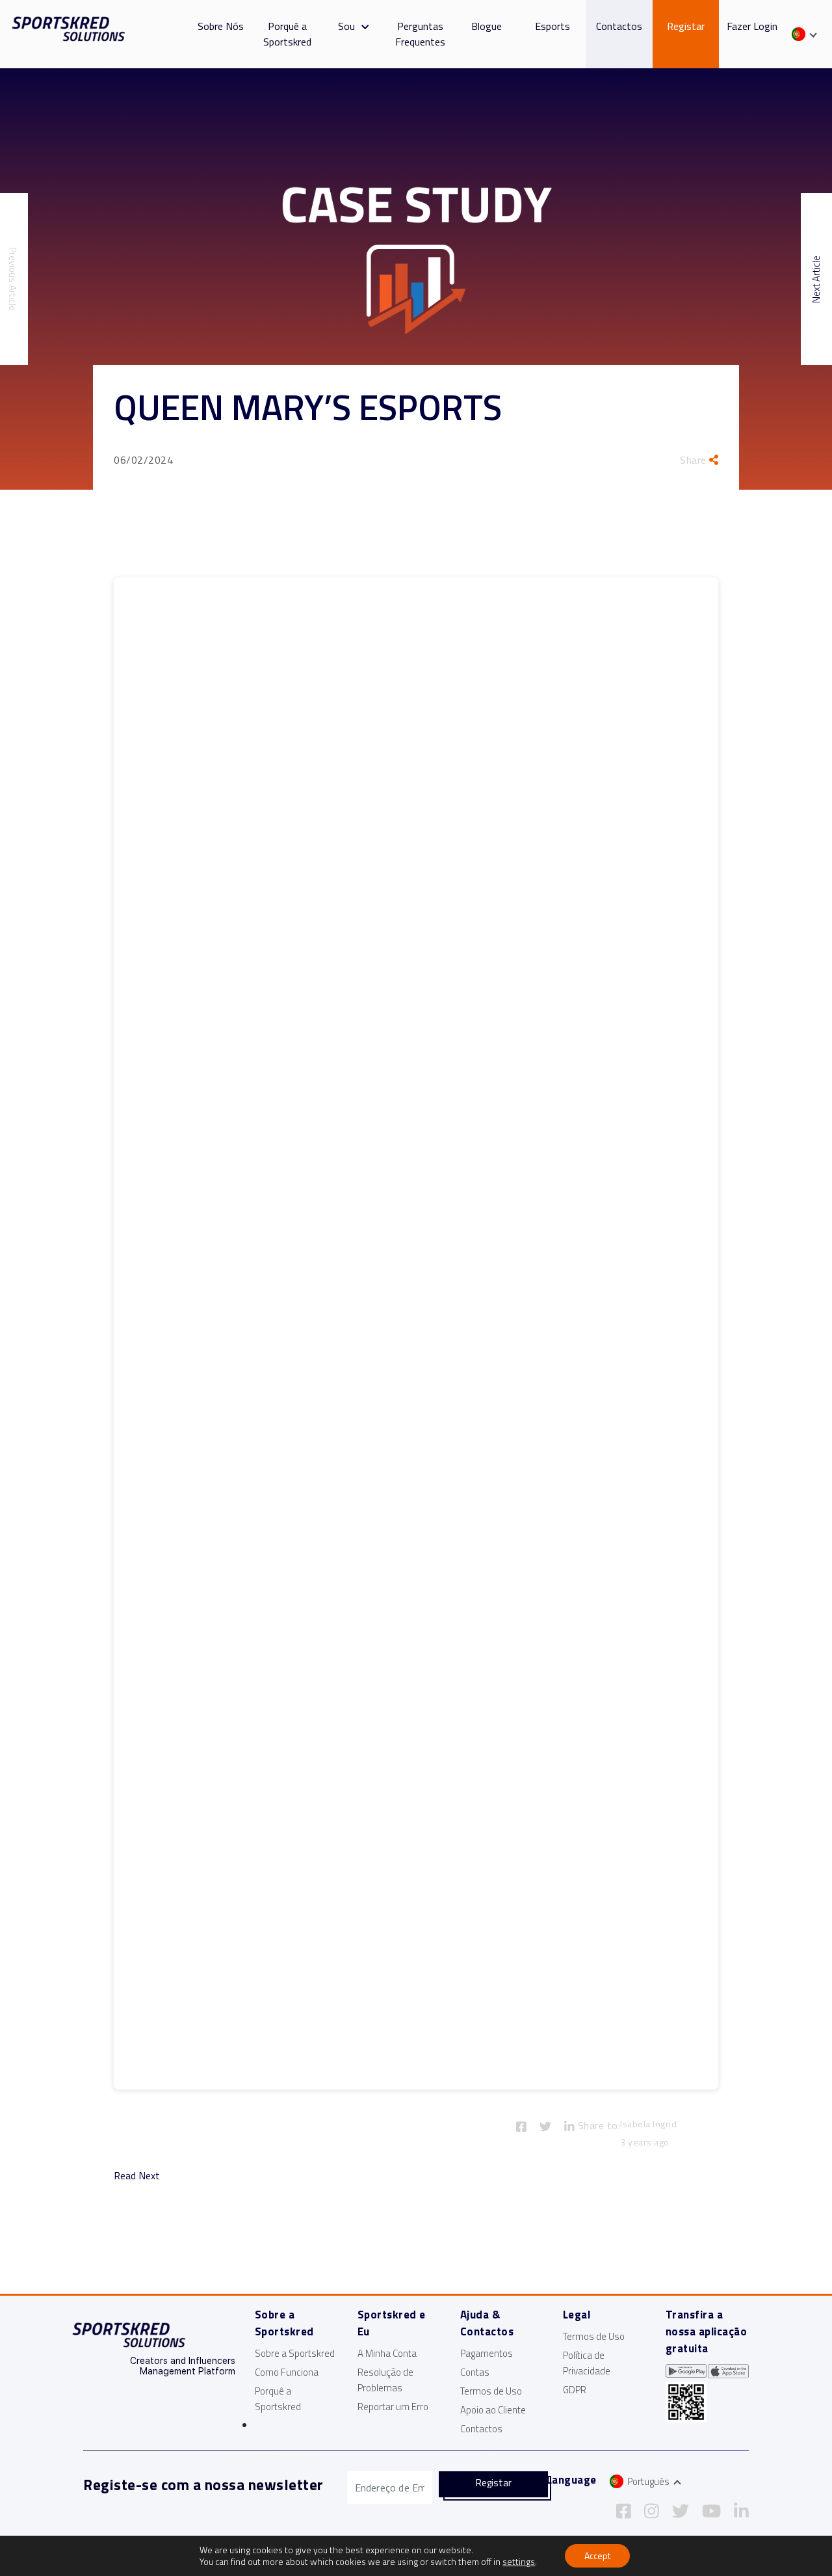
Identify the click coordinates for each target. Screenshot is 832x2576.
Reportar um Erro (393, 2407)
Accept (597, 2556)
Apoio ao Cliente (493, 2410)
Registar (686, 26)
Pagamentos (487, 2353)
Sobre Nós (221, 26)
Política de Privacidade (587, 2363)
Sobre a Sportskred (295, 2353)
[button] (362, 26)
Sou (346, 26)
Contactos (619, 26)
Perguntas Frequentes (420, 34)
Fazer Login (752, 26)
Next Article (816, 279)
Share (695, 460)
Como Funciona (287, 2372)
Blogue (487, 26)
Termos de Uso (491, 2391)
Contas (475, 2372)
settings (519, 2562)
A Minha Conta (387, 2353)
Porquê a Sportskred (287, 34)
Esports (552, 26)
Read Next (137, 2175)
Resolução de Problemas (385, 2380)
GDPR (575, 2390)
